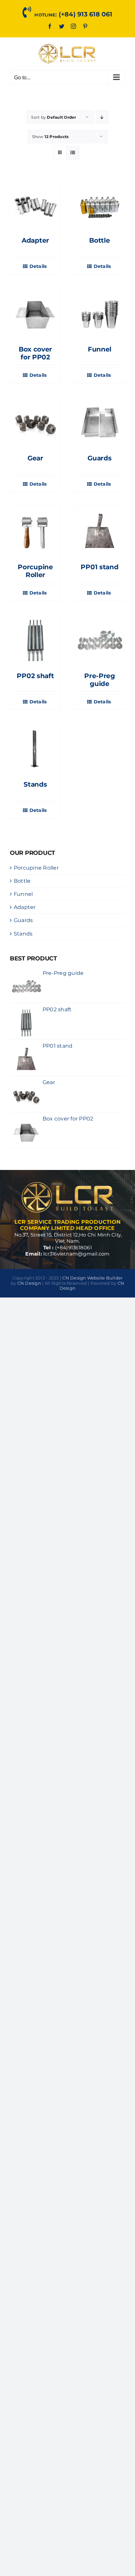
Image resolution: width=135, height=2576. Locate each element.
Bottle (99, 240)
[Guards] (100, 422)
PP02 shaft (35, 676)
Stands (35, 784)
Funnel (100, 349)
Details (38, 266)
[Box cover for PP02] (35, 313)
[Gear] (35, 422)
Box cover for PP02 (35, 353)
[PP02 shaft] (35, 640)
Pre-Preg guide (100, 680)
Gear (35, 458)
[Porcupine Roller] (35, 531)
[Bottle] (100, 205)
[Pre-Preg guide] (100, 640)
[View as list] (73, 153)
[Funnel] (100, 313)
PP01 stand (99, 567)
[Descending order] (102, 117)
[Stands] (35, 749)
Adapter (35, 240)
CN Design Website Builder (92, 1278)
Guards (99, 458)
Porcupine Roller (35, 571)
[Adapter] (35, 205)
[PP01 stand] (100, 531)
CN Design (29, 1283)
